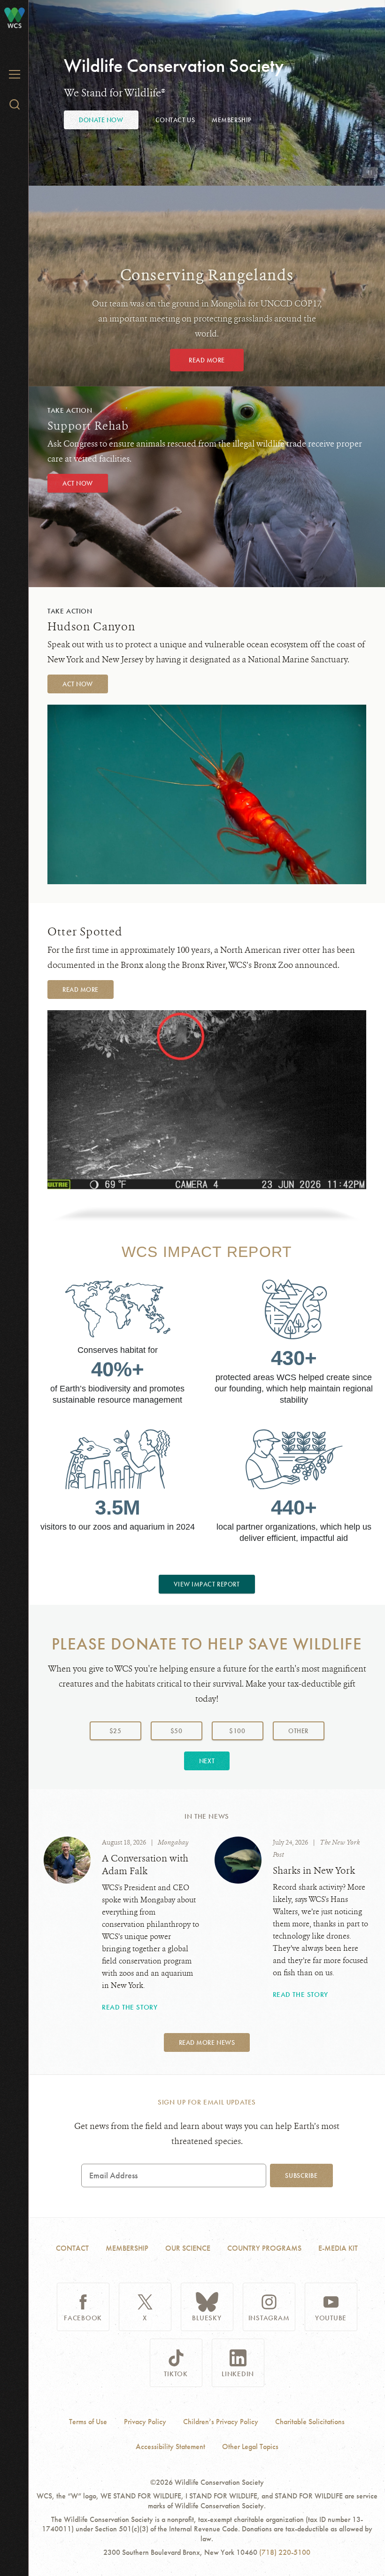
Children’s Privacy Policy (221, 2422)
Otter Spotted (85, 932)
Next (207, 1761)
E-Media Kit (338, 2248)
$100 (237, 1731)
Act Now (78, 483)
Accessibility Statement (170, 2447)
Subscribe (301, 2175)
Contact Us (175, 120)
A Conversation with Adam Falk (145, 1865)
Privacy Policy (145, 2422)
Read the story (130, 2007)
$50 (177, 1731)
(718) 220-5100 (285, 2552)
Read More (207, 360)
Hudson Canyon (92, 627)
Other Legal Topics (250, 2447)
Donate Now (101, 120)
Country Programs (264, 2248)
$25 (115, 1731)
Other (306, 1731)
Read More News (207, 2042)
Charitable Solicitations (310, 2422)
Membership (232, 120)
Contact (72, 2248)
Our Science (188, 2248)
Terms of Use (88, 2422)
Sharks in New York (314, 1871)
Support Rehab (88, 426)
